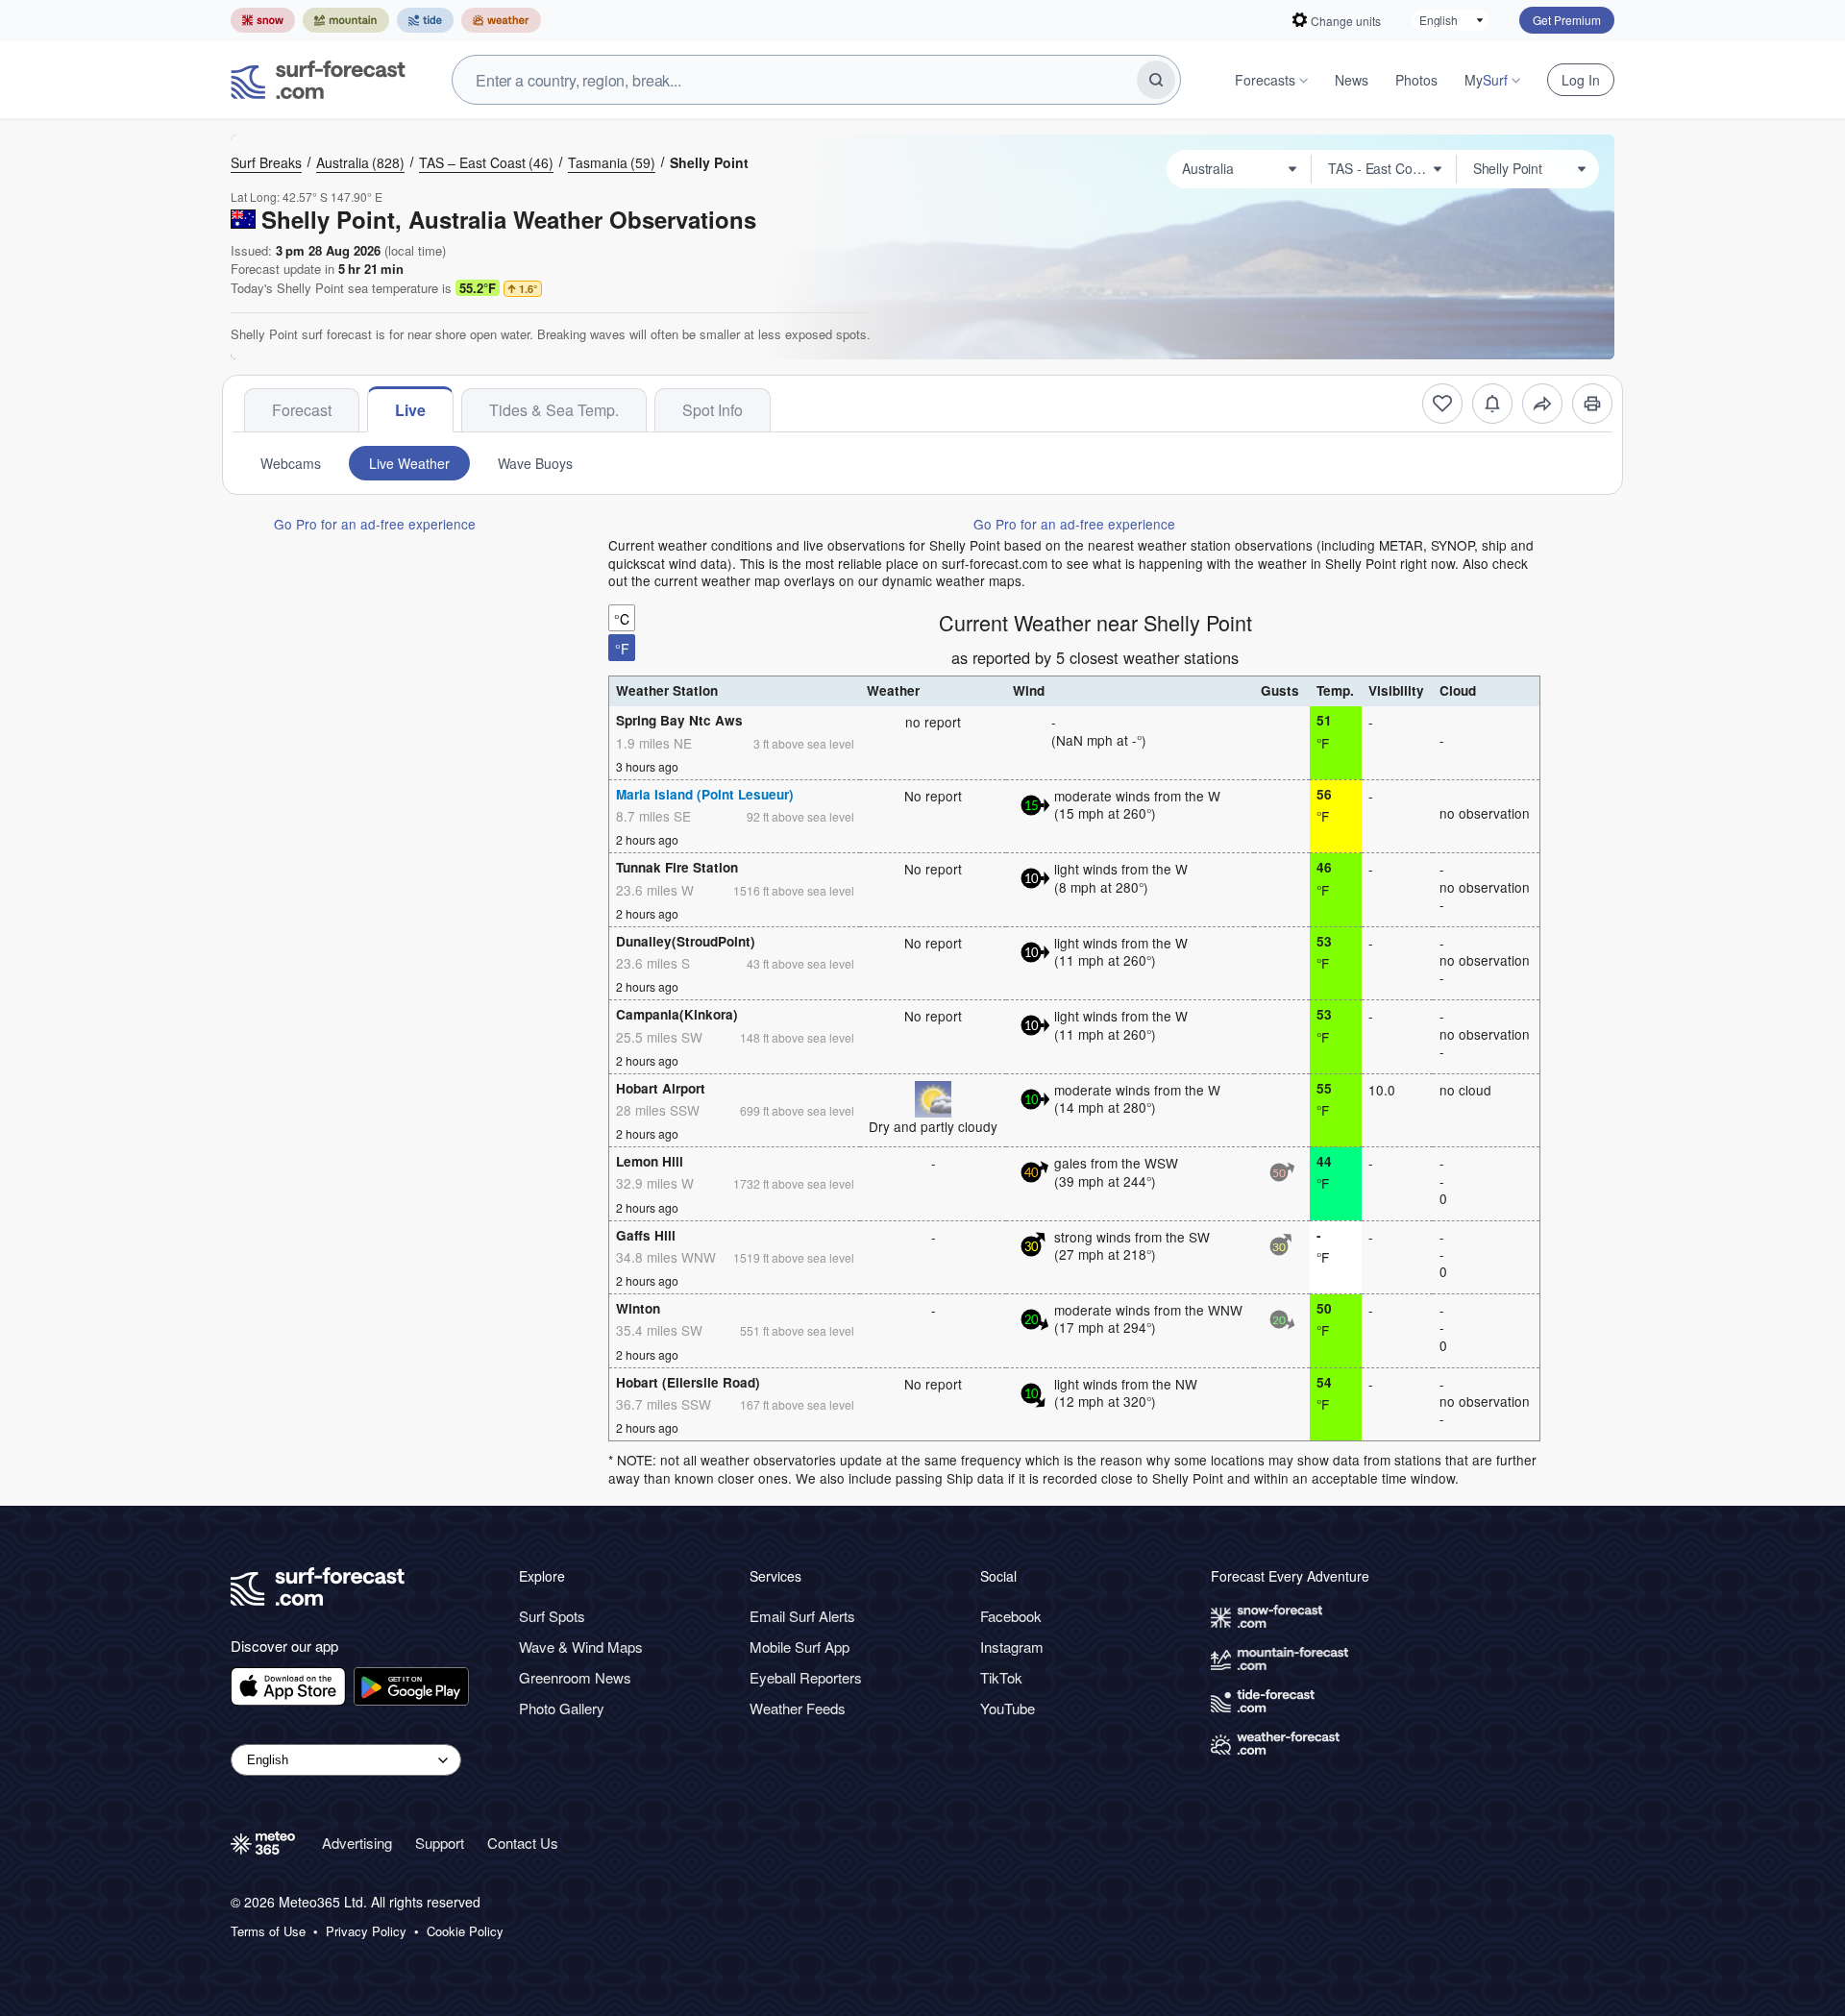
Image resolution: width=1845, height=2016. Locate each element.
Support (440, 1843)
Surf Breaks (266, 162)
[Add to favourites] (1442, 404)
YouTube (1008, 1708)
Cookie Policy (465, 1931)
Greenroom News (575, 1677)
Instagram (1012, 1647)
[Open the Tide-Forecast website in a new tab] (425, 20)
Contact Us (523, 1843)
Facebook (1011, 1616)
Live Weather (409, 463)
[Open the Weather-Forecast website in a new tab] (501, 20)
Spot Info (713, 410)
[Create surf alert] (1492, 404)
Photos (1416, 80)
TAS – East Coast (486, 162)
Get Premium (1567, 20)
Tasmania (612, 162)
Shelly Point (709, 162)
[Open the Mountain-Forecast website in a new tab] (346, 20)
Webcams (291, 463)
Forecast (302, 410)
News (1352, 80)
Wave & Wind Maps (581, 1647)
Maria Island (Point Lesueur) (705, 794)
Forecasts (1265, 80)
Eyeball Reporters (806, 1677)
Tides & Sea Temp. (554, 410)
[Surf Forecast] (318, 80)
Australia (360, 162)
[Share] (1542, 404)
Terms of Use (268, 1931)
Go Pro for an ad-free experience (375, 524)
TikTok (1001, 1677)
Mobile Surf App (799, 1647)
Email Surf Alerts (802, 1616)
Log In (1581, 80)
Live (410, 410)
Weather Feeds (798, 1708)
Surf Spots (552, 1616)
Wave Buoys (535, 463)
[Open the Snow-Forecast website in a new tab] (263, 20)
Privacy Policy (366, 1931)
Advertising (357, 1843)
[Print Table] (1592, 404)
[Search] (1156, 80)
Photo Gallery (562, 1708)
